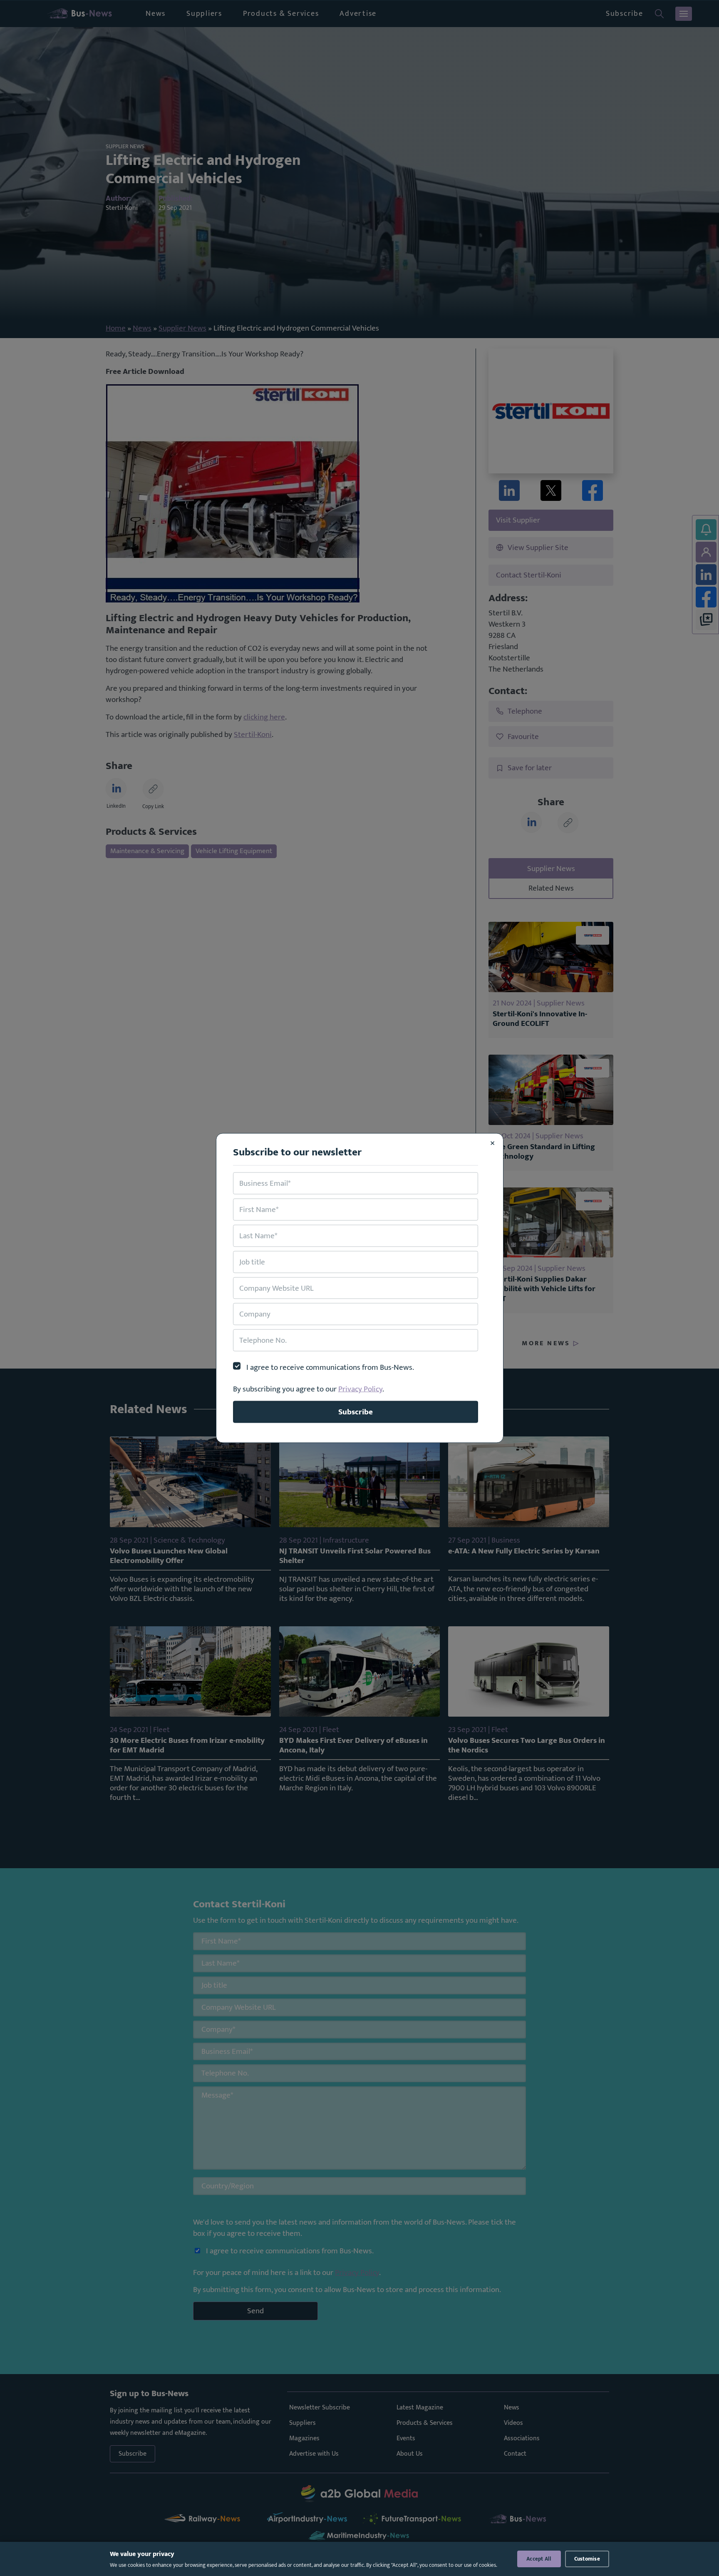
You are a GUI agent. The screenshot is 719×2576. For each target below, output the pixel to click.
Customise (587, 2559)
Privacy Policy (360, 1389)
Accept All (539, 2559)
